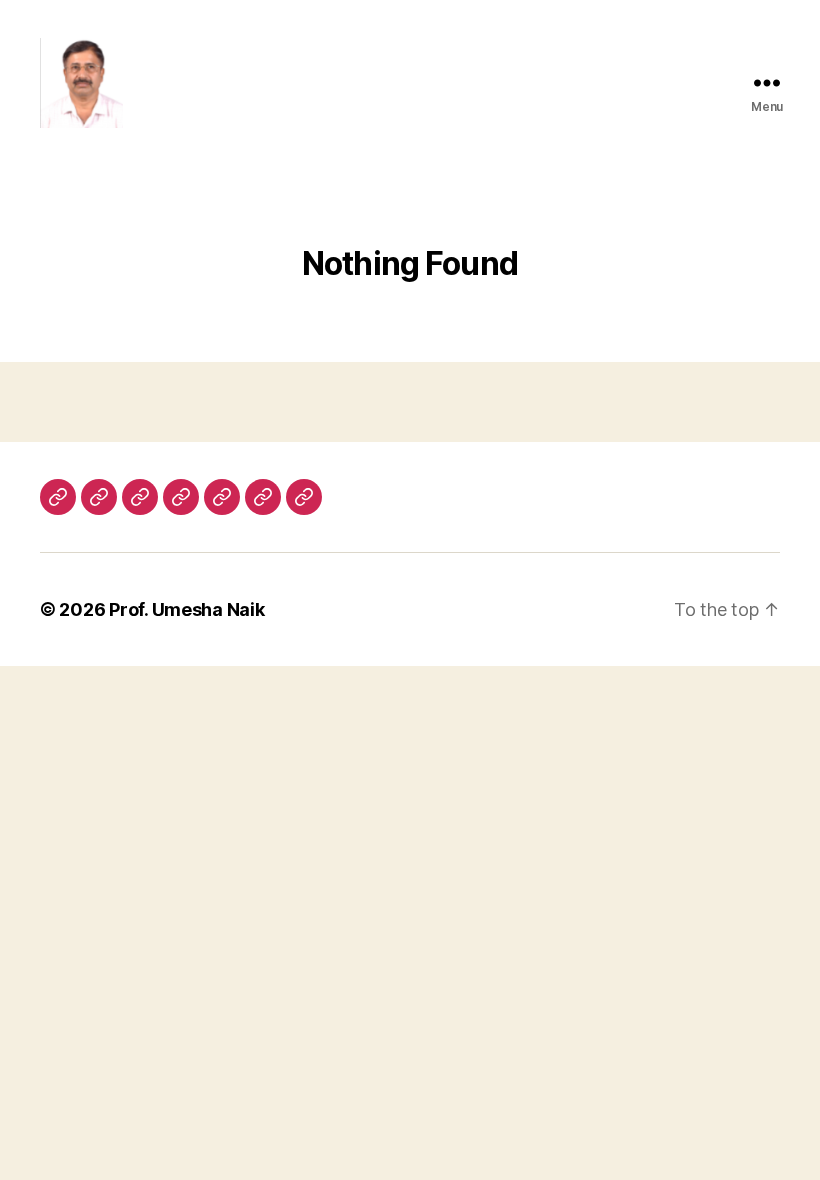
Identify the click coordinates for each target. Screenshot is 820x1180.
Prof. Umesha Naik (186, 609)
